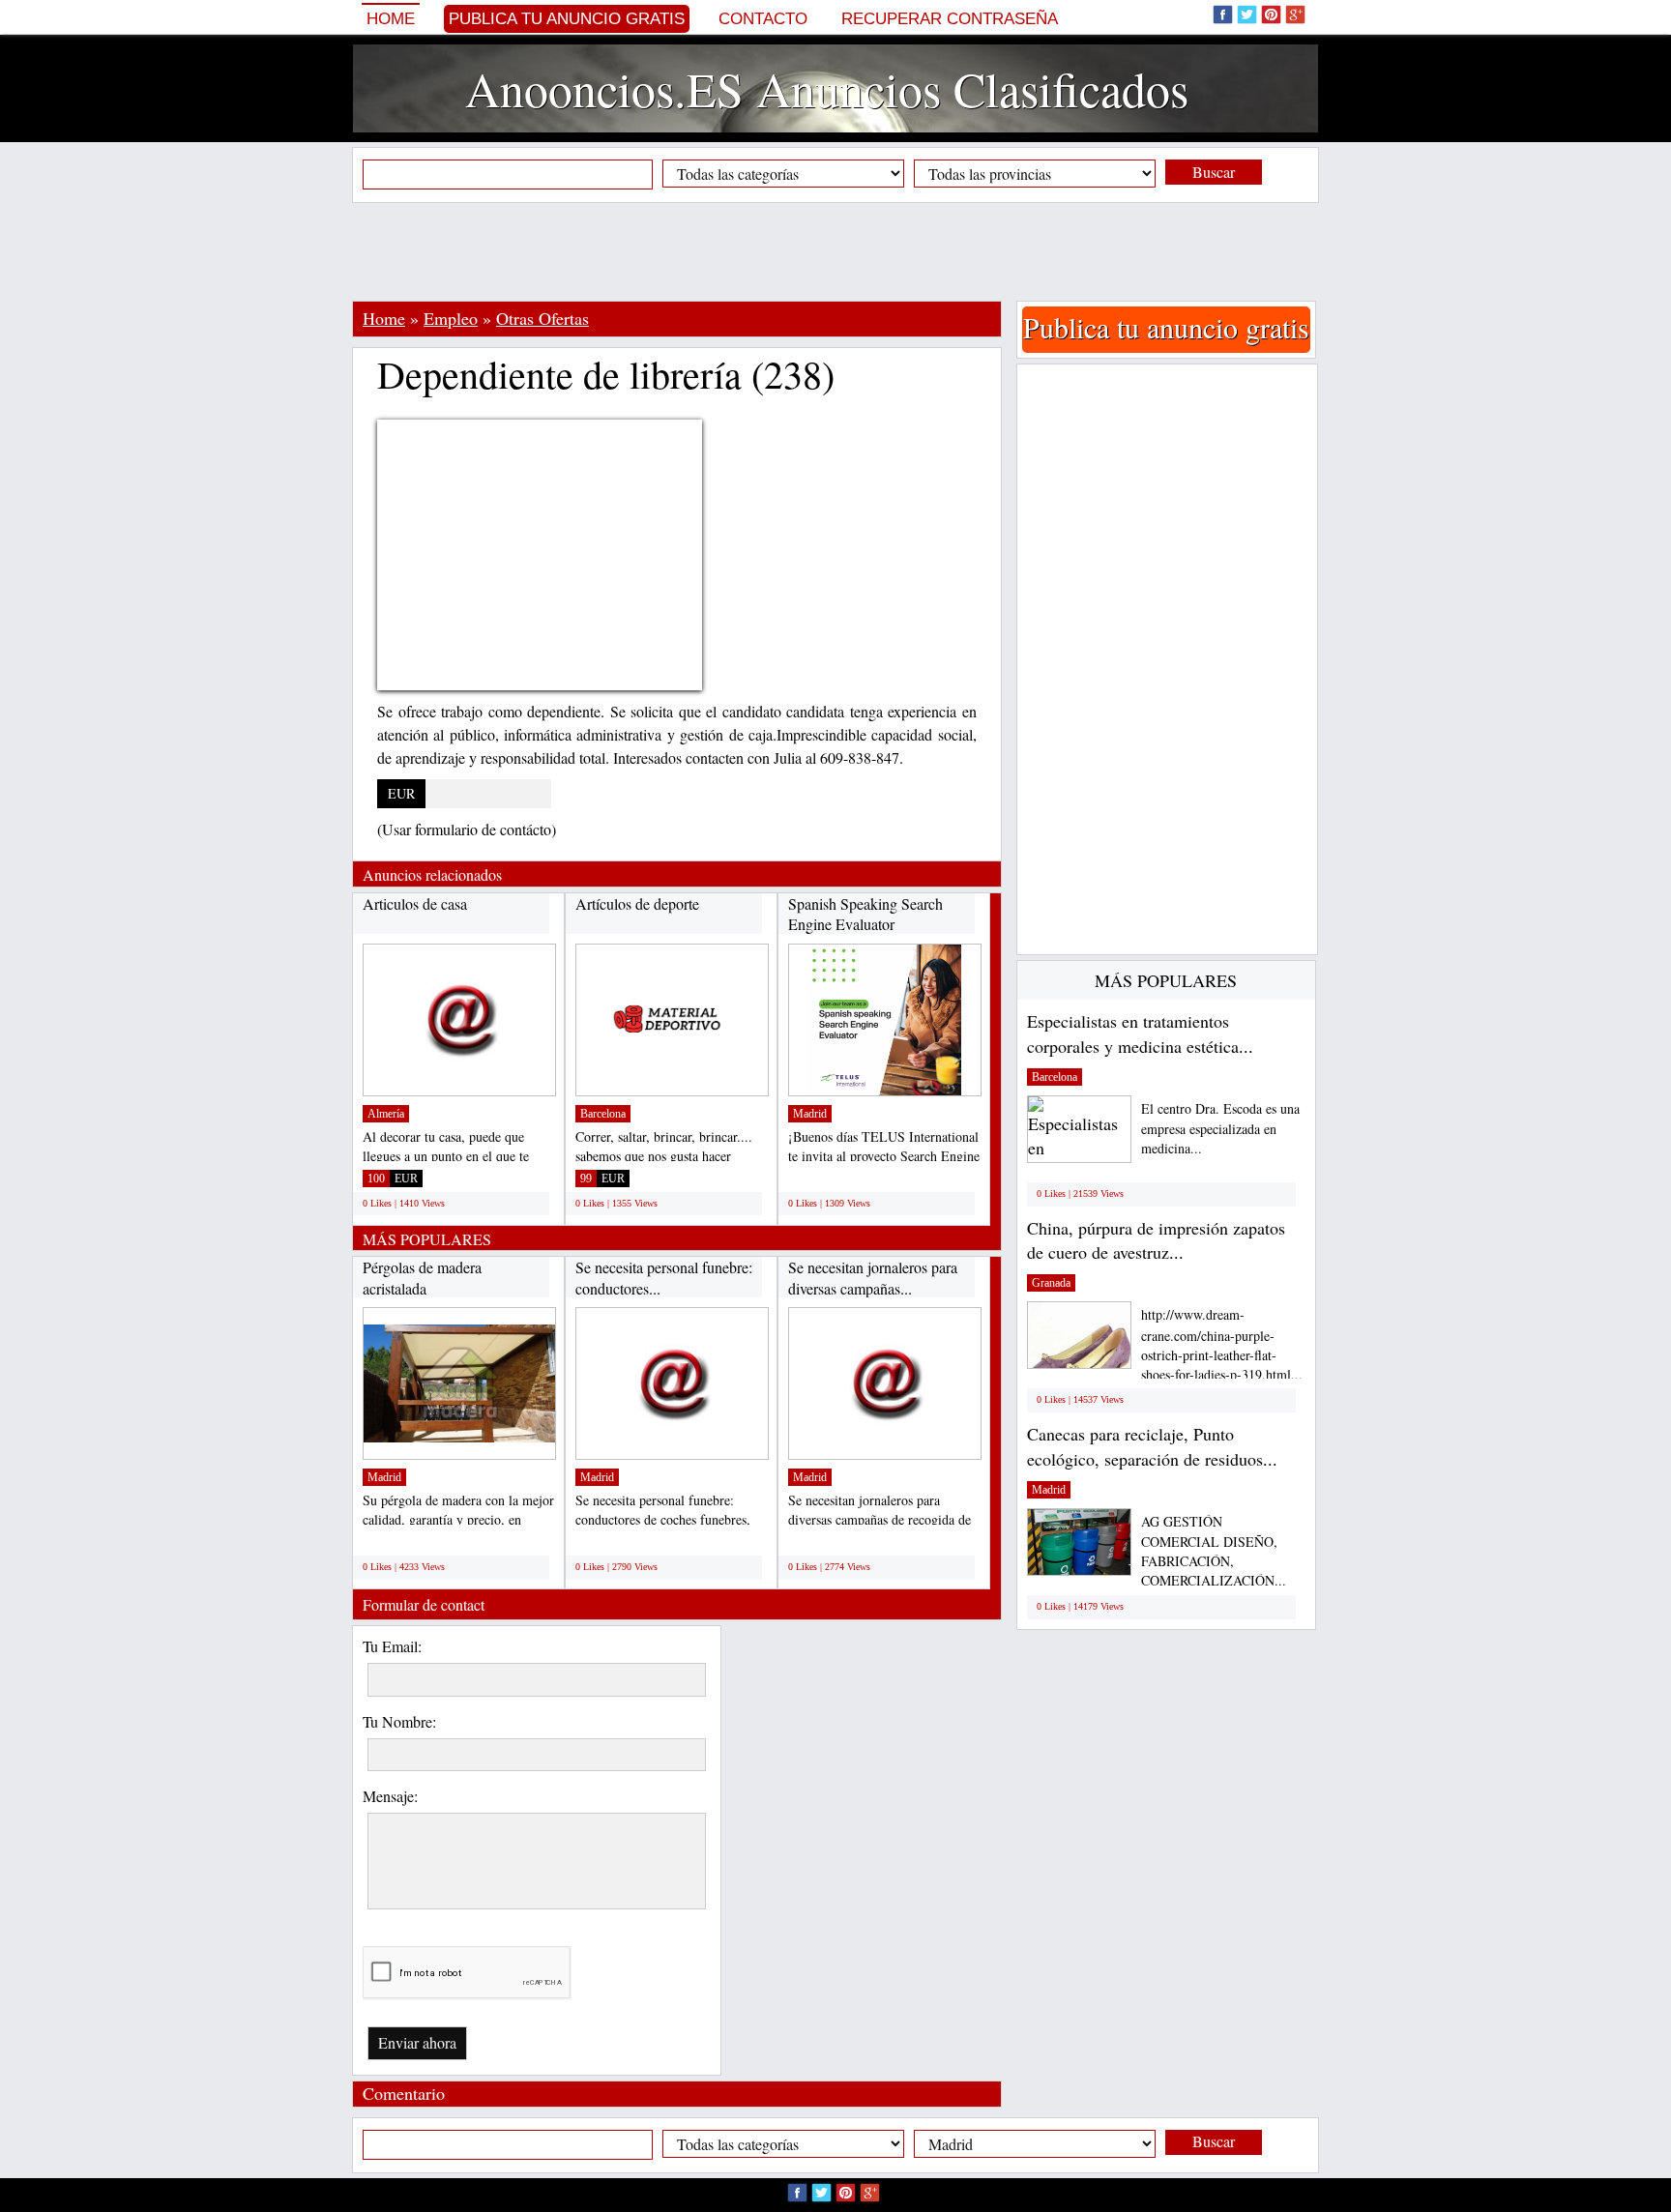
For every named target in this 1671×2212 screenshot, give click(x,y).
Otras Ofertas (542, 318)
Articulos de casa (415, 903)
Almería (386, 1114)
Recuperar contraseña (950, 19)
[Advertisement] (835, 251)
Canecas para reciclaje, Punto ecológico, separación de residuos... (1152, 1446)
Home (391, 19)
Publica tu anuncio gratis (567, 19)
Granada (1051, 1283)
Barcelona (603, 1114)
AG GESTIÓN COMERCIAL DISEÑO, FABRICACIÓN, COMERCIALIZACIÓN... (1214, 1551)
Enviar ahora (417, 2042)
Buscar (1214, 172)
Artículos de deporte (637, 903)
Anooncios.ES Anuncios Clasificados (827, 88)
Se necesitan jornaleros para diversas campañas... (873, 1278)
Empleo (451, 318)
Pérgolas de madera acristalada (422, 1278)
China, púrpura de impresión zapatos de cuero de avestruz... (1156, 1240)
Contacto (763, 19)
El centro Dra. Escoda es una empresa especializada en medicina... (1220, 1129)
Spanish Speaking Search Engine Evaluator (865, 914)
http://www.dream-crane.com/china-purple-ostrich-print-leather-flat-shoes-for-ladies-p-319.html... (1222, 1344)
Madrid (810, 1114)
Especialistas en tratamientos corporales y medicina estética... (1140, 1033)
